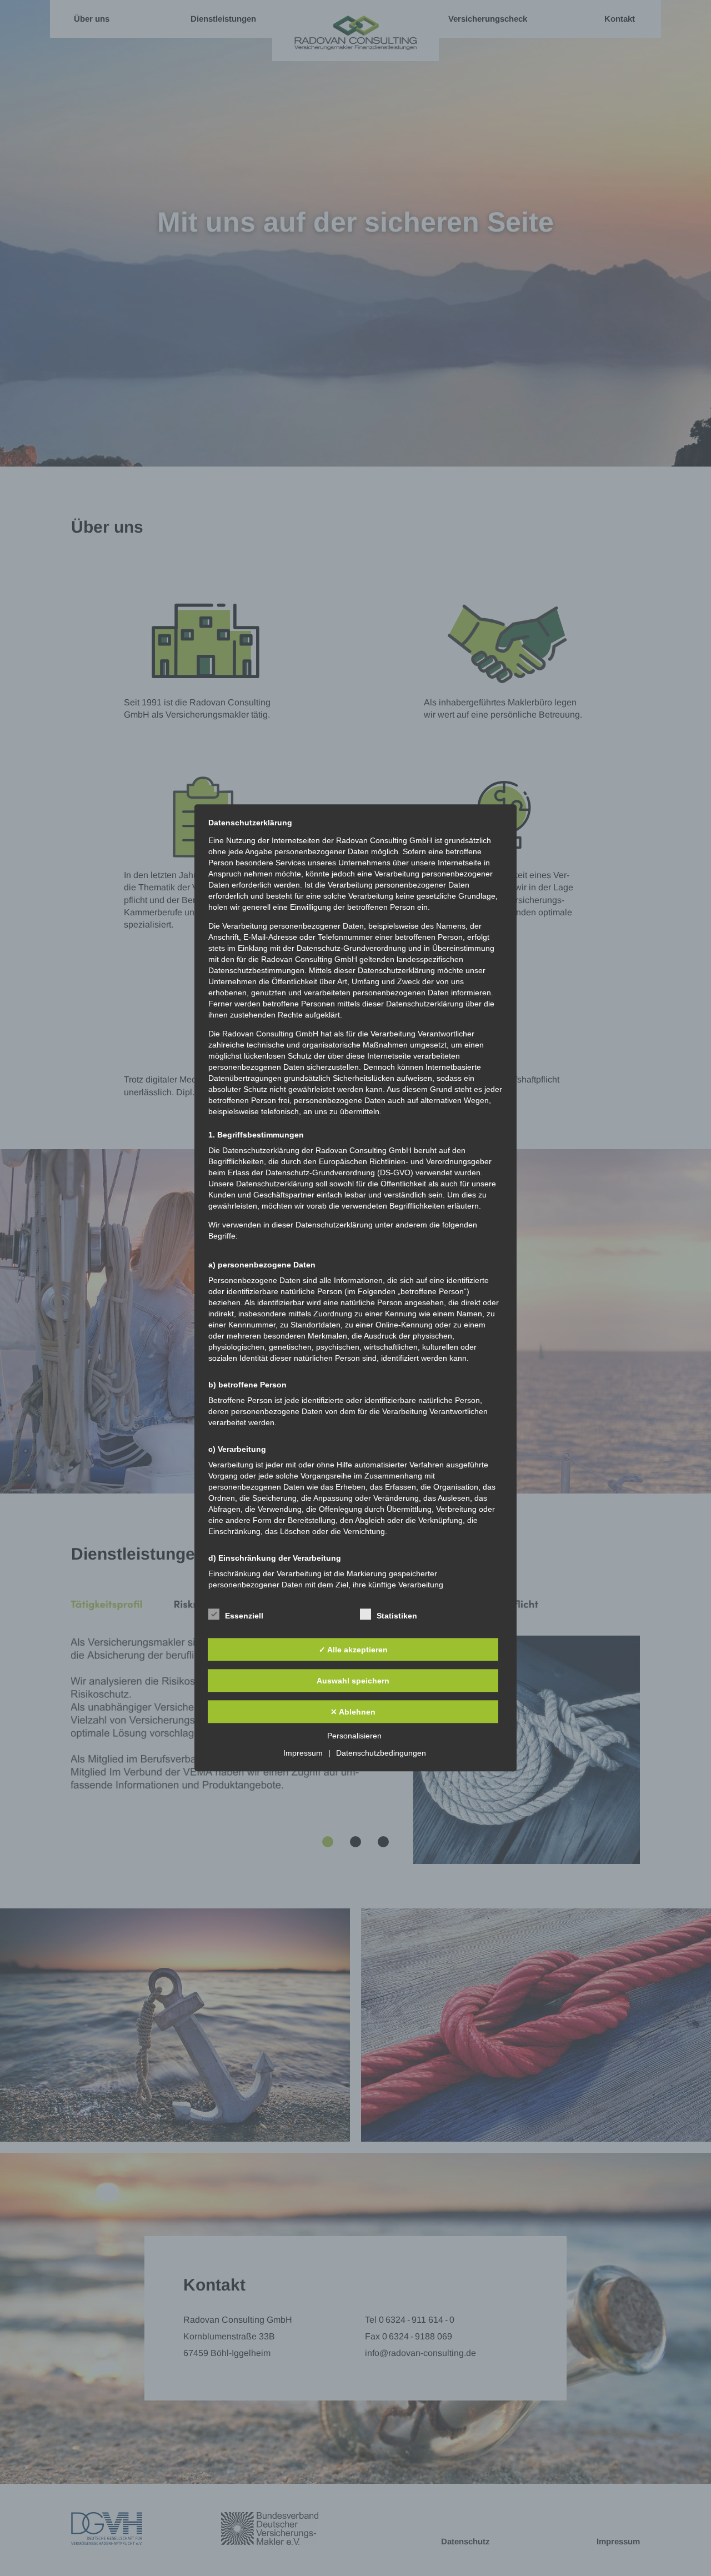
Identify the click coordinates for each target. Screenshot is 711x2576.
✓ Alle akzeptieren (353, 1650)
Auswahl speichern (353, 1681)
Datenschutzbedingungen (381, 1753)
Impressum (303, 1753)
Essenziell (244, 1616)
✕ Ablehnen (353, 1712)
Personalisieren (354, 1736)
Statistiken (397, 1616)
